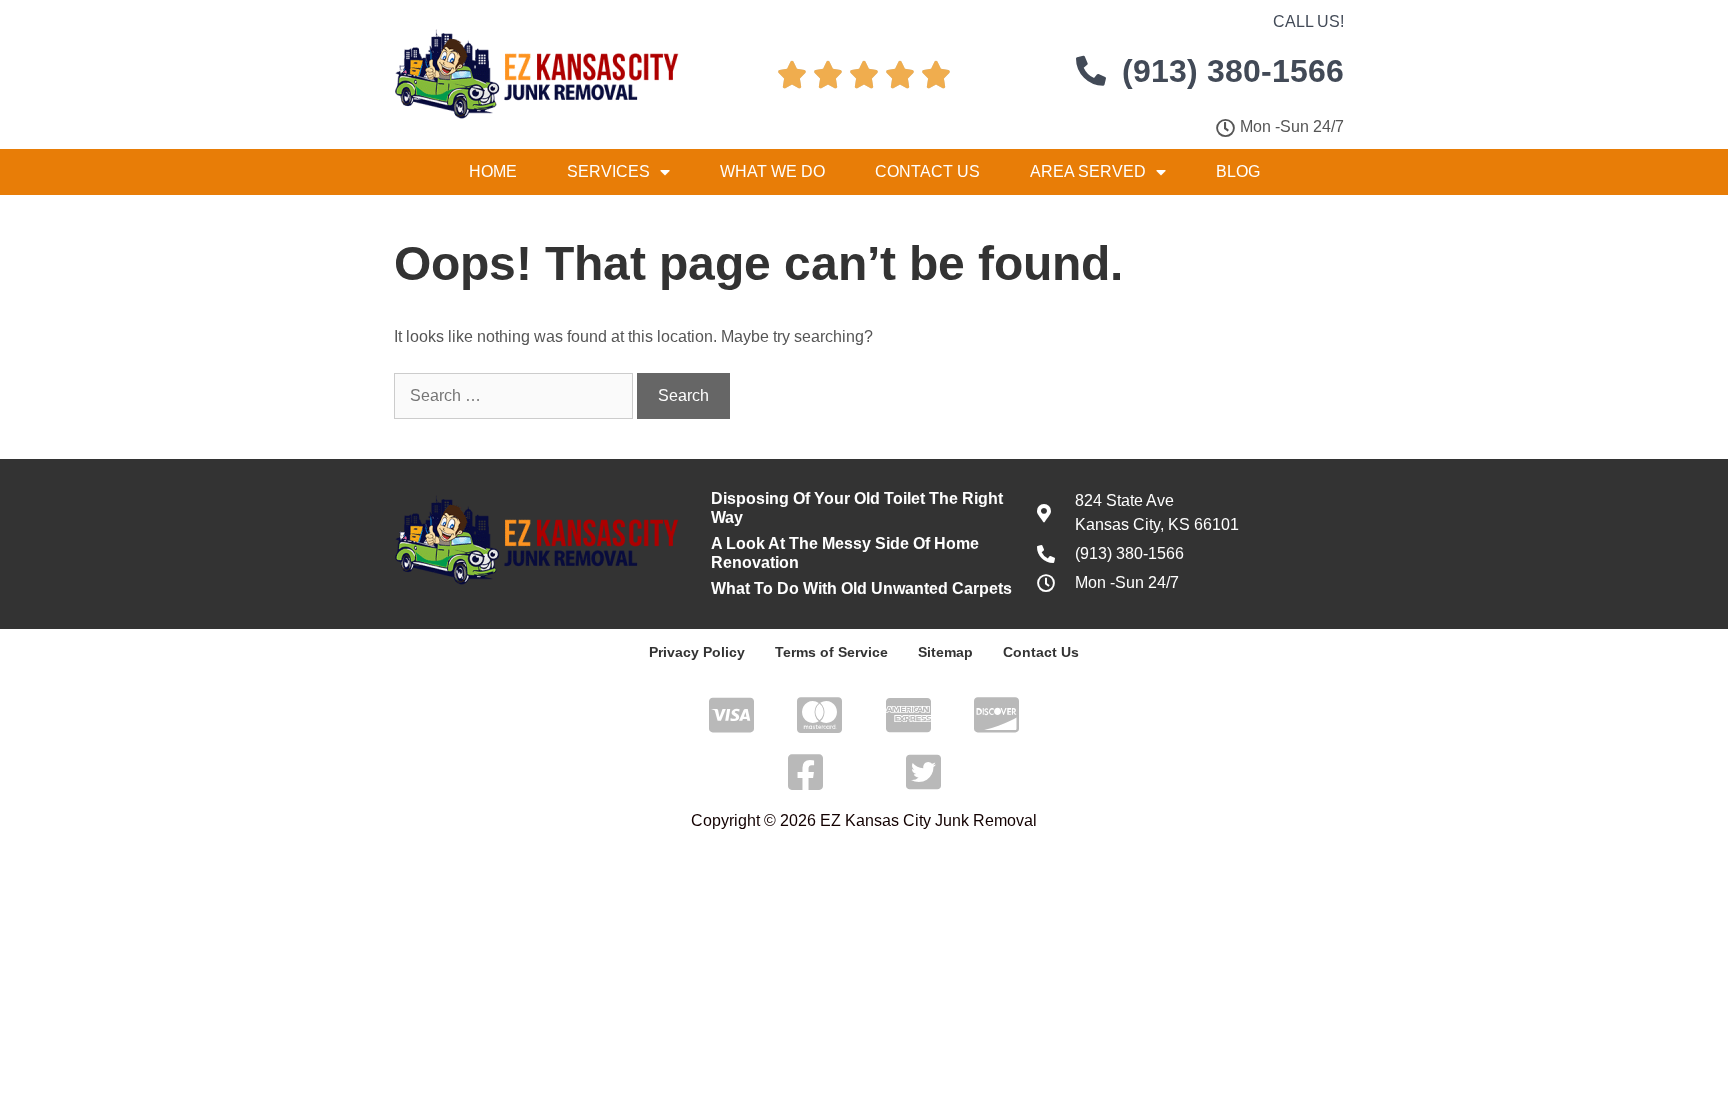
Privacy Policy (697, 652)
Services (608, 171)
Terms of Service (831, 652)
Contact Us (927, 171)
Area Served (1088, 171)
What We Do (772, 171)
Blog (1238, 171)
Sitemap (945, 652)
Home (493, 171)
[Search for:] (515, 395)
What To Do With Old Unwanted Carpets (861, 588)
